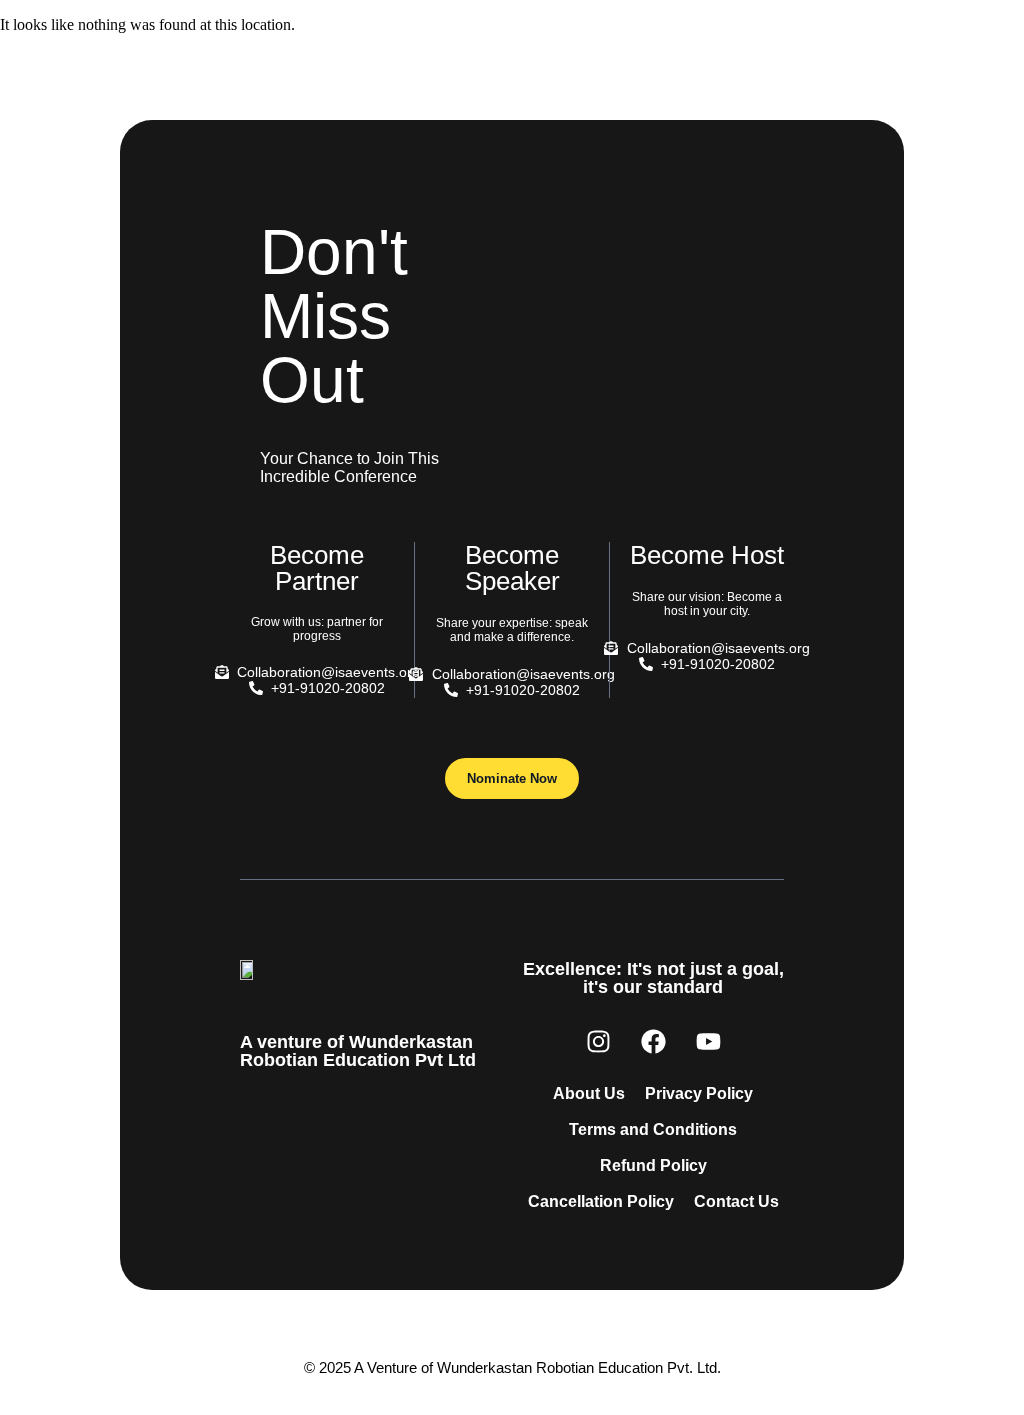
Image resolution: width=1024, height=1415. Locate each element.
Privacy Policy (699, 1093)
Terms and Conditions (653, 1129)
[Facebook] (653, 1041)
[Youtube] (708, 1041)
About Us (589, 1093)
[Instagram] (598, 1041)
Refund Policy (653, 1165)
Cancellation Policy (601, 1201)
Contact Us (736, 1201)
